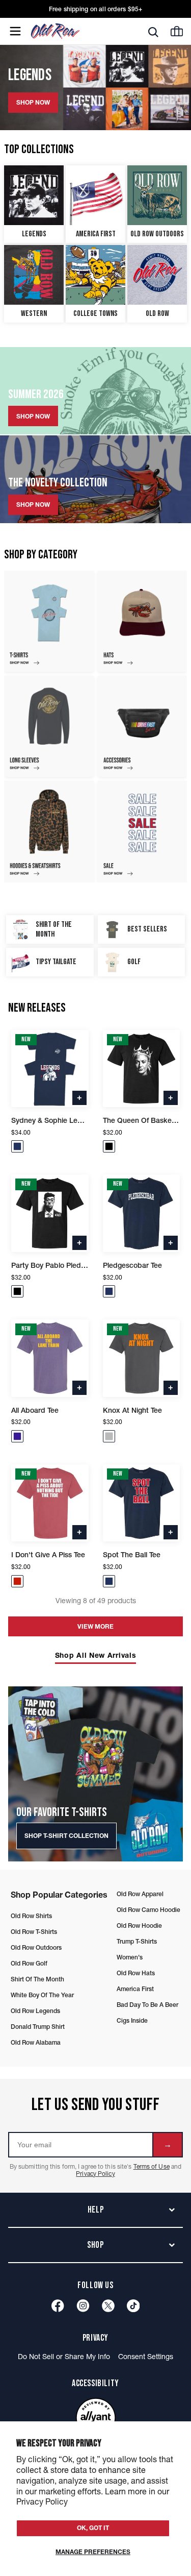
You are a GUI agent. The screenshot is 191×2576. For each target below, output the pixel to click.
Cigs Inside (132, 2020)
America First (135, 1989)
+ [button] (79, 1097)
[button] (17, 1146)
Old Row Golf (29, 1963)
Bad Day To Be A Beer (147, 2005)
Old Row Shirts (31, 1916)
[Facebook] (58, 2306)
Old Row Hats (136, 1973)
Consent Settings (146, 2357)
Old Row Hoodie (139, 1925)
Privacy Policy (95, 2174)
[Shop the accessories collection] (143, 726)
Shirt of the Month (37, 1979)
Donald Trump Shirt (38, 2027)
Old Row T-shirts (34, 1932)
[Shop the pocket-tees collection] (49, 621)
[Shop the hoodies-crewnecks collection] (49, 831)
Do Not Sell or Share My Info (64, 2357)
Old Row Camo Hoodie (148, 1910)
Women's (130, 1957)
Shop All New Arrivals (96, 1655)
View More (95, 1626)
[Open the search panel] (153, 32)
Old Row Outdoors (36, 1947)
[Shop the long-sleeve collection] (49, 726)
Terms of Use (152, 2166)
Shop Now (33, 416)
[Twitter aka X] (108, 2306)
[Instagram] (83, 2306)
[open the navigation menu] (15, 31)
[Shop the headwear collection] (143, 621)
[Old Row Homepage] (73, 31)
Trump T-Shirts (137, 1941)
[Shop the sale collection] (143, 831)
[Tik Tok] (133, 2306)
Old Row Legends (35, 2011)
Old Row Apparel (140, 1894)
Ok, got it (93, 2528)
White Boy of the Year (42, 1995)
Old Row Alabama (36, 2042)
